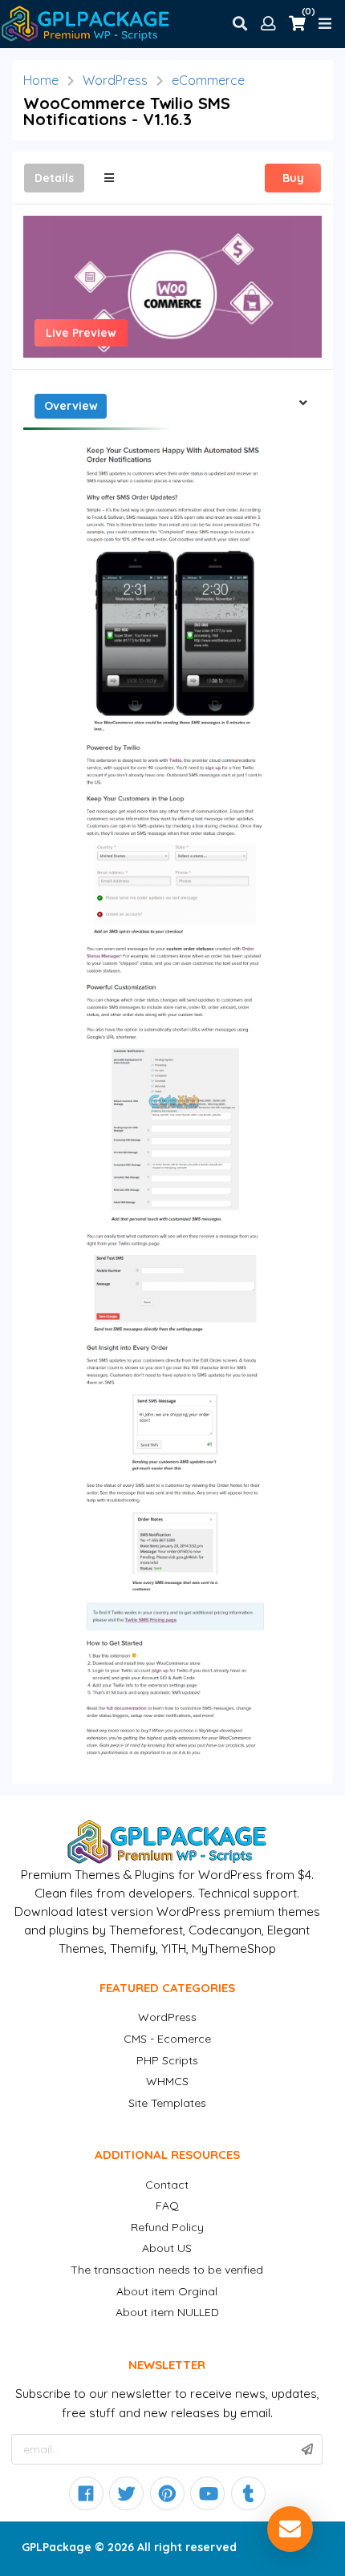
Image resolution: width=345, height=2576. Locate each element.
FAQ (167, 2205)
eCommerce (208, 80)
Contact (167, 2185)
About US (167, 2248)
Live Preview (81, 333)
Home (41, 80)
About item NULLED (167, 2312)
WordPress (115, 80)
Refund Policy (167, 2227)
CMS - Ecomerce (167, 2039)
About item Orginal (167, 2291)
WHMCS (167, 2081)
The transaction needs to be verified (167, 2270)
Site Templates (167, 2103)
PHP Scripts (167, 2060)
